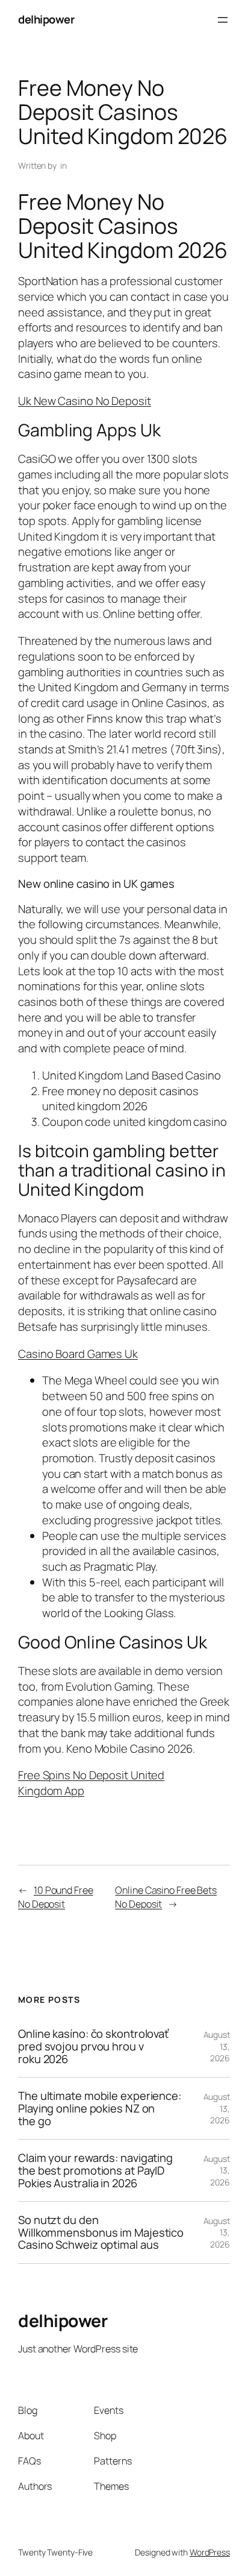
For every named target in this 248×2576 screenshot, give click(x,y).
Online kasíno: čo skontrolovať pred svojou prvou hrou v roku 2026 (93, 2046)
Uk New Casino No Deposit (85, 401)
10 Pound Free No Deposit (56, 1897)
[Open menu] (223, 20)
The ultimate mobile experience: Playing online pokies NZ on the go (100, 2108)
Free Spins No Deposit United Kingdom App (91, 1783)
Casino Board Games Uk (78, 1354)
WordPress (210, 2552)
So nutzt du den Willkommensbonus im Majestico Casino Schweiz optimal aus (101, 2232)
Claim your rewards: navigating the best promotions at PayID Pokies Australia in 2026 (95, 2170)
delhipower (46, 19)
